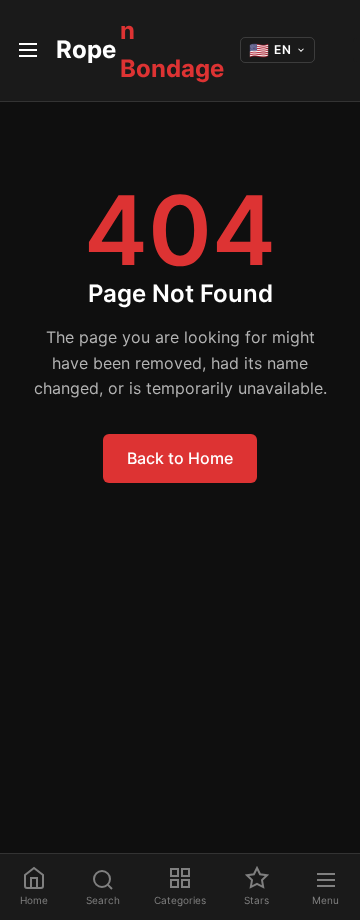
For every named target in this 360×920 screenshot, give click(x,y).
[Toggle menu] (28, 50)
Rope (140, 49)
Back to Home (180, 458)
